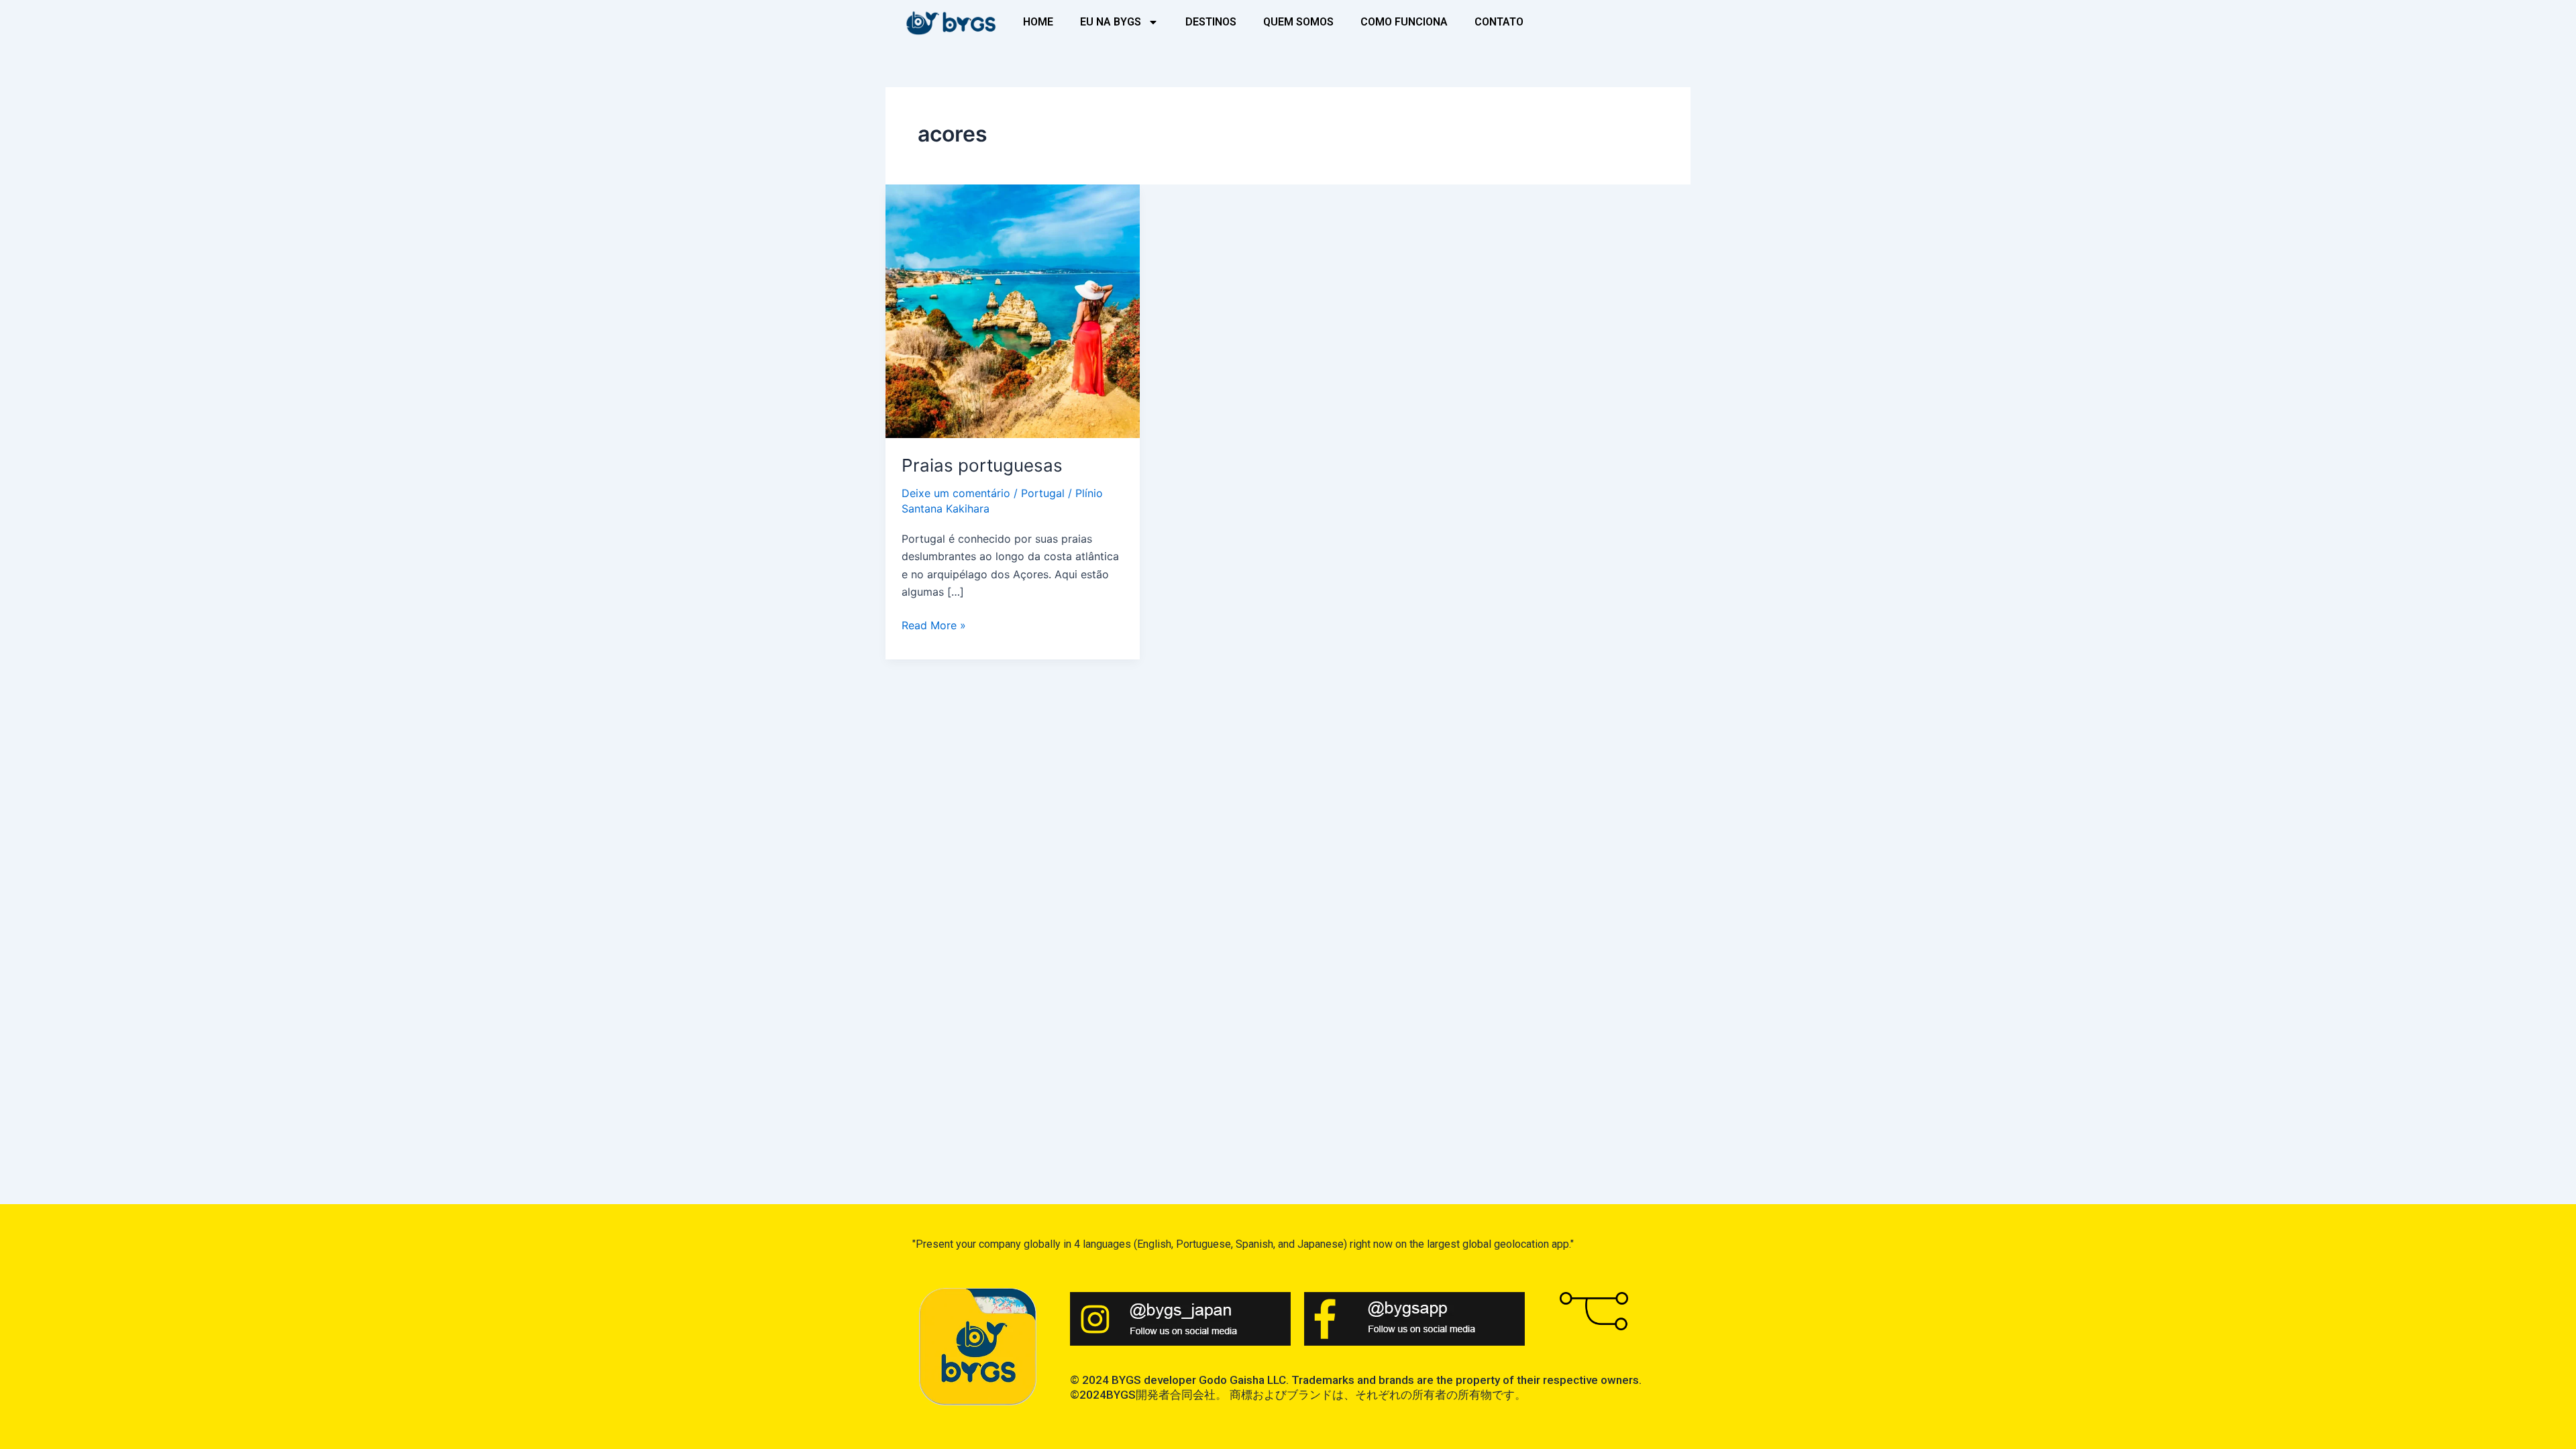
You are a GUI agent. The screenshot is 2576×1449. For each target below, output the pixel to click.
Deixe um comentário (956, 493)
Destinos (1211, 22)
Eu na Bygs (1111, 22)
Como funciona (1404, 22)
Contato (1499, 22)
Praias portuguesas (982, 465)
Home (1038, 22)
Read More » (934, 624)
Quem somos (1298, 22)
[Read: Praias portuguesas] (1013, 310)
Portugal (1043, 493)
